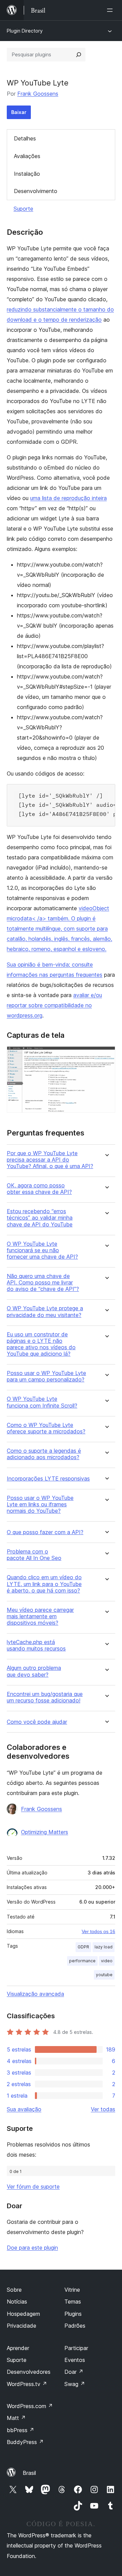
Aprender (18, 2348)
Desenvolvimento (36, 191)
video (107, 1961)
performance (82, 1961)
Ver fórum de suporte (33, 2187)
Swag (75, 2384)
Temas (73, 2302)
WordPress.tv (27, 2384)
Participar (76, 2348)
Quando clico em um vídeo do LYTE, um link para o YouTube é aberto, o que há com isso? (44, 1584)
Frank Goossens (38, 94)
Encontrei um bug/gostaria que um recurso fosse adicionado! (45, 1697)
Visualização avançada (35, 1994)
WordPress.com (30, 2406)
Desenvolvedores (29, 2372)
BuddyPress (25, 2442)
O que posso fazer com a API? (45, 1532)
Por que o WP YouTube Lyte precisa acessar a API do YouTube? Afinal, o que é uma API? (50, 1160)
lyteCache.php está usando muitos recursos (36, 1645)
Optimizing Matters (45, 1832)
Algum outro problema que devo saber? (34, 1671)
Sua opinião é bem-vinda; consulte (50, 965)
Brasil (29, 2473)
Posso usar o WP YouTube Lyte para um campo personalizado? (46, 1376)
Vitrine (72, 2290)
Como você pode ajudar (37, 1722)
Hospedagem (23, 2314)
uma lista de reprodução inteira (68, 498)
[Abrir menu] (111, 10)
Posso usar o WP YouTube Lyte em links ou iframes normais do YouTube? (40, 1504)
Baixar (19, 112)
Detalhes (25, 138)
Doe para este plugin (32, 2248)
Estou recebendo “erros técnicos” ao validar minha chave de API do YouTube (40, 1218)
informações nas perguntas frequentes (55, 975)
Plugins (73, 2314)
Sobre (14, 2290)
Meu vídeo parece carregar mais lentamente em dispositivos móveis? (40, 1616)
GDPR (83, 1947)
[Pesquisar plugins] (79, 55)
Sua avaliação (24, 2109)
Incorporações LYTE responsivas (48, 1479)
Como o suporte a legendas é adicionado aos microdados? (44, 1454)
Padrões (75, 2326)
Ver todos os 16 (98, 1931)
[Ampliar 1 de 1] (106, 1055)
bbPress (21, 2430)
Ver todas (103, 2109)
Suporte (23, 209)
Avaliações (27, 156)
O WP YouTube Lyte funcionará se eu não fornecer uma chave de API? (42, 1250)
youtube (104, 1975)
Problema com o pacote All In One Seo (34, 1555)
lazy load (104, 1947)
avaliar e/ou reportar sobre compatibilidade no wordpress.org (54, 1005)
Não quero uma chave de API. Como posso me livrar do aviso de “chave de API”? (43, 1283)
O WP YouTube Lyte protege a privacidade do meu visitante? (45, 1312)
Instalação (27, 174)
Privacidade (22, 2326)
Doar (74, 2372)
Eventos (75, 2360)
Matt (16, 2418)
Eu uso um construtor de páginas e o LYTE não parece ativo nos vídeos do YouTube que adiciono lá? (41, 1344)
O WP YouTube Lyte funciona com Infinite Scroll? (42, 1402)
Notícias (17, 2302)
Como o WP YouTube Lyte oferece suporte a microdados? (46, 1428)
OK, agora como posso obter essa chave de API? (39, 1189)
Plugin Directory (25, 31)
